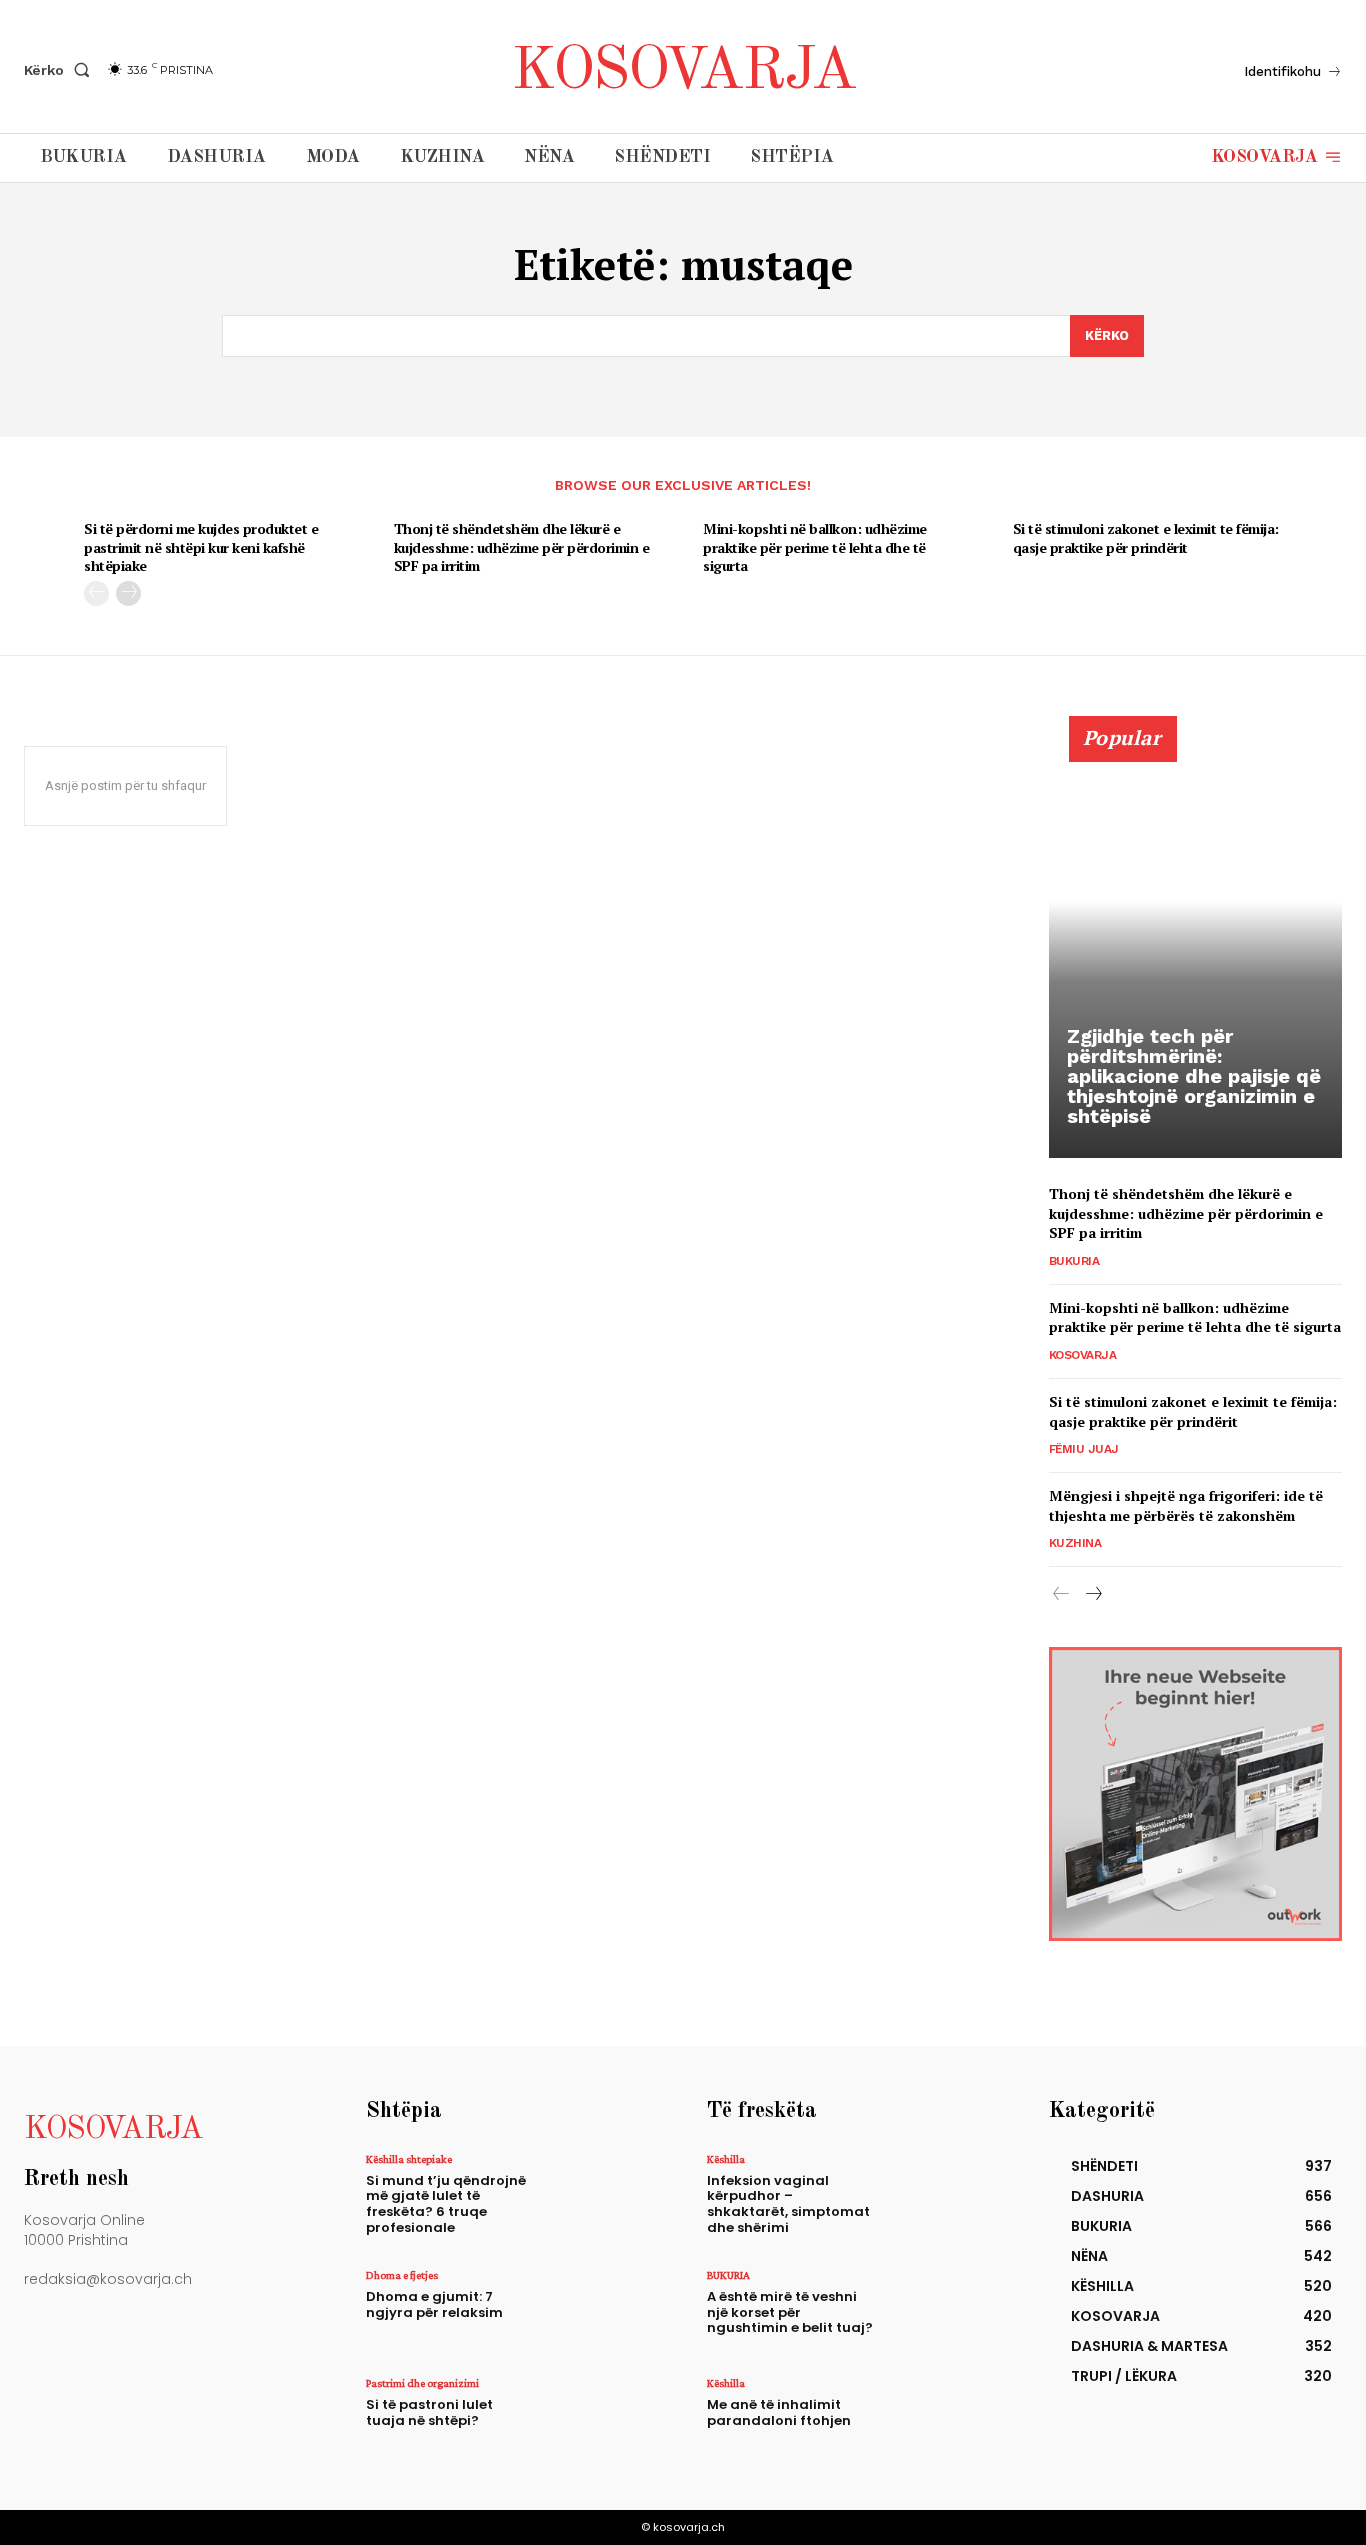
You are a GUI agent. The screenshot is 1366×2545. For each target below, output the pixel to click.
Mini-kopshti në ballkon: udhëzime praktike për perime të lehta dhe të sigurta (815, 546)
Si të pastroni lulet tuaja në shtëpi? (429, 2412)
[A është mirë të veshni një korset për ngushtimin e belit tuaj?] (941, 2310)
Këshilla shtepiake (409, 2159)
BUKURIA (1074, 1261)
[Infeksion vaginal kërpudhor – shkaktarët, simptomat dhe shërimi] (941, 2194)
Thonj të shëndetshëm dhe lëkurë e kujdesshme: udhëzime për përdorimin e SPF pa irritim (522, 546)
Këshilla (726, 2159)
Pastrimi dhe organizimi (422, 2383)
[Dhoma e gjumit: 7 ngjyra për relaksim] (600, 2310)
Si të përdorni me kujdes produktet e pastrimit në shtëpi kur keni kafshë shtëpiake (201, 546)
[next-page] (128, 593)
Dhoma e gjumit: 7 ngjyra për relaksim (434, 2304)
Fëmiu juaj (1084, 1449)
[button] (61, 70)
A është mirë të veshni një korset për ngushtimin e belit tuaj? (790, 2312)
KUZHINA (1075, 1543)
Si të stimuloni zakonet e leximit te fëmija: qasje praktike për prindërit (1146, 537)
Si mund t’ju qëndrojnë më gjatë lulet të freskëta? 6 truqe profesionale (446, 2204)
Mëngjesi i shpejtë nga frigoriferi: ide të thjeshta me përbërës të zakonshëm (1186, 1505)
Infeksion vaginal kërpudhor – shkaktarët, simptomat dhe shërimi (788, 2204)
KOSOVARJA (1083, 1355)
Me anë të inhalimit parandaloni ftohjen (779, 2412)
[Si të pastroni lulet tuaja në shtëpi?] (600, 2418)
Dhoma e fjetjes (402, 2275)
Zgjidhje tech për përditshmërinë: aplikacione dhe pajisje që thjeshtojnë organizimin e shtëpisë (1194, 1076)
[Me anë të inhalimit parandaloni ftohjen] (941, 2418)
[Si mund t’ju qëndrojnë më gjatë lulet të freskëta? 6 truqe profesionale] (600, 2194)
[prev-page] (96, 593)
